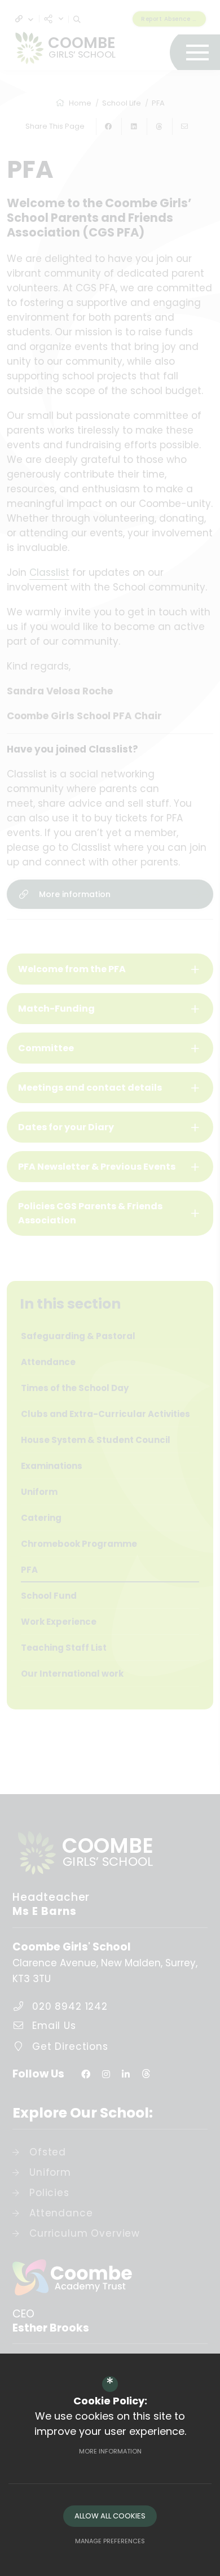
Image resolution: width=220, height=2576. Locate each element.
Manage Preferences (110, 2541)
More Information (110, 2451)
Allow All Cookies (110, 2516)
